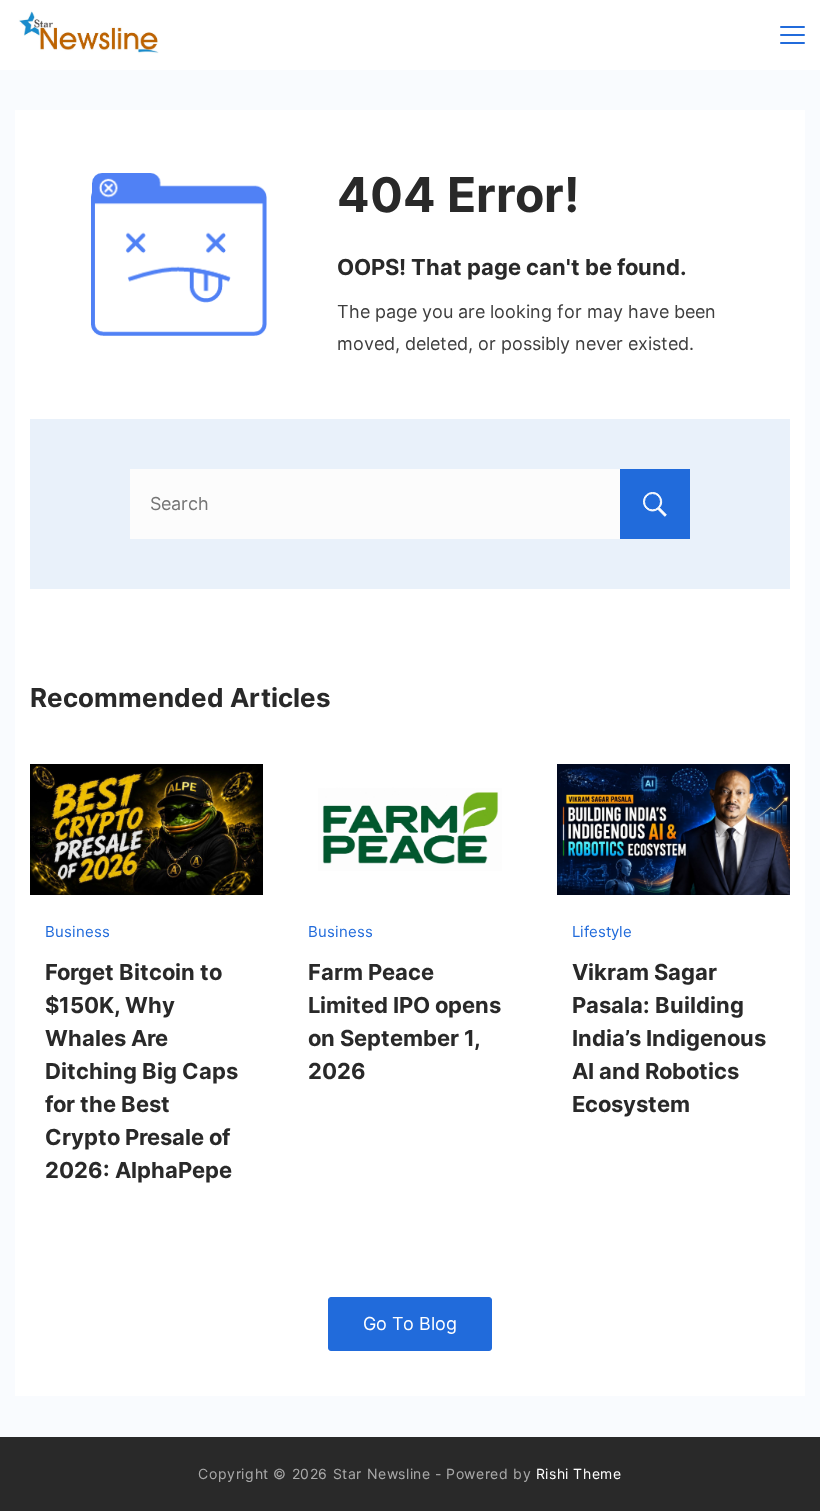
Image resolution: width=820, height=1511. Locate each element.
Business (77, 931)
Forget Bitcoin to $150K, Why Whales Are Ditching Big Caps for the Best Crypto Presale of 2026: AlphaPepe (141, 1071)
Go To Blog (410, 1323)
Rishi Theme (579, 1473)
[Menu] (792, 35)
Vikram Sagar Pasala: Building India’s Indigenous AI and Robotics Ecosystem (669, 1038)
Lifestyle (602, 931)
